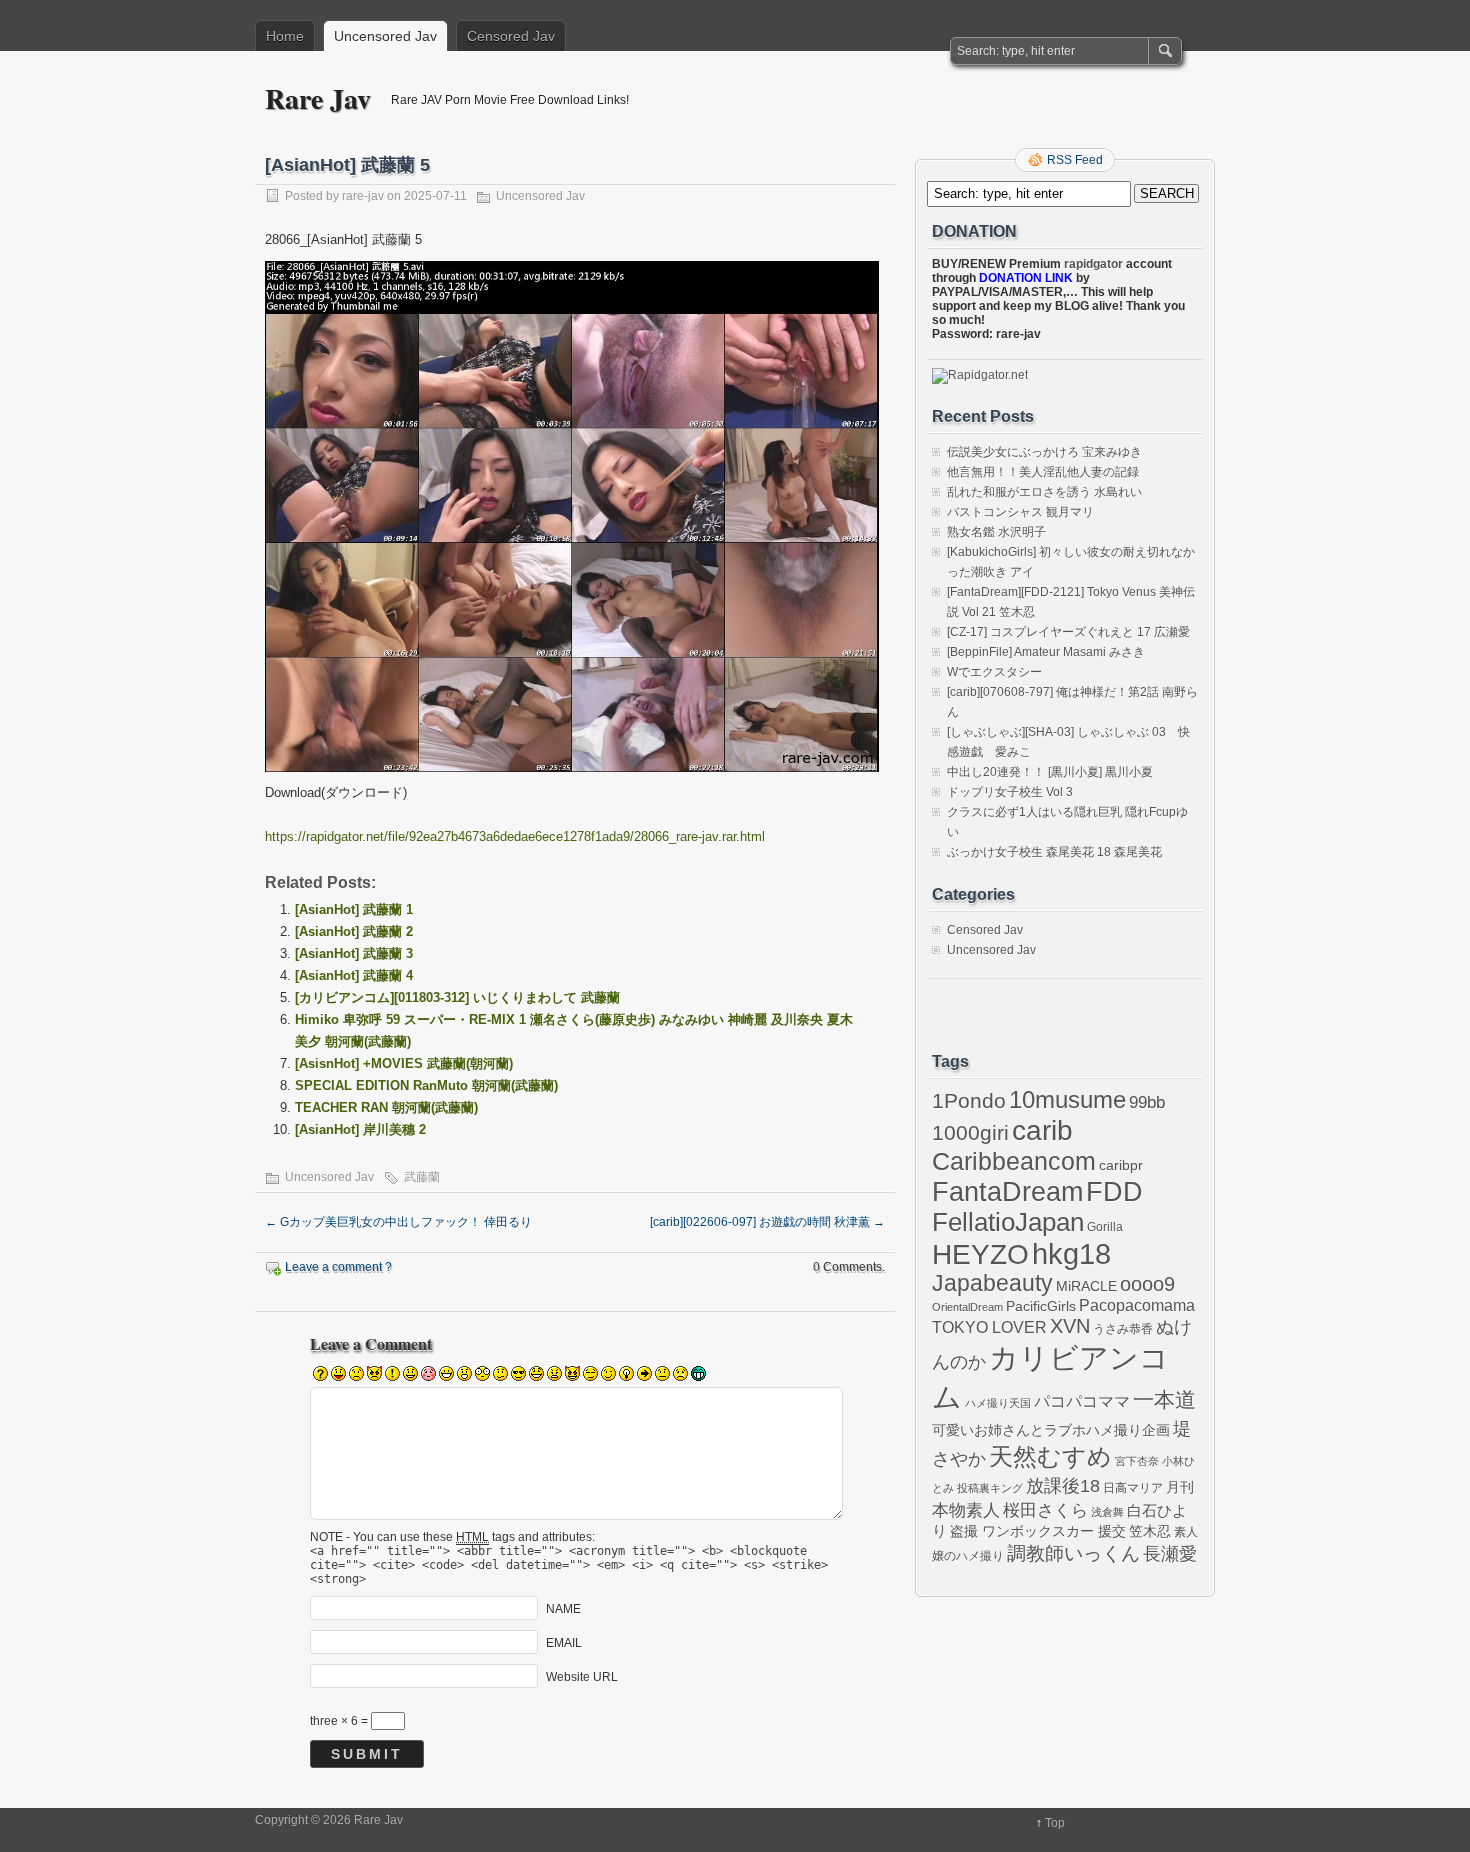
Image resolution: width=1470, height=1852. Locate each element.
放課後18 (1063, 1485)
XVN (1070, 1326)
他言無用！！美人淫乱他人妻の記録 (1043, 472)
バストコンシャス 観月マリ (1020, 512)
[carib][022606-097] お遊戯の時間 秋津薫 (767, 1222)
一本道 (1164, 1400)
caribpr (1121, 1165)
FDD (1114, 1192)
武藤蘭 (422, 1177)
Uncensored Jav (385, 36)
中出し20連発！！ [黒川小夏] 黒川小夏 (1050, 772)
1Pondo (969, 1100)
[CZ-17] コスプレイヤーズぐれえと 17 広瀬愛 (1068, 632)
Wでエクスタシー (994, 672)
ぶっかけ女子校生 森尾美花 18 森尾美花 (1054, 852)
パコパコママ (1082, 1401)
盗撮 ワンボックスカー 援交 (1038, 1531)
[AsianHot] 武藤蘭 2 (354, 931)
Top (1055, 1823)
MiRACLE (1086, 1286)
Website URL (582, 1676)
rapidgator (1093, 264)
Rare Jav (318, 98)
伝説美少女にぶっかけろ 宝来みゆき (1044, 452)
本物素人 (966, 1510)
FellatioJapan (1008, 1222)
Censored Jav (511, 36)
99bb (1147, 1102)
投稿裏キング (990, 1488)
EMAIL (564, 1642)
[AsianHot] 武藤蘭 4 (354, 975)
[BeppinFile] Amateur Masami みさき (1046, 652)
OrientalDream (967, 1307)
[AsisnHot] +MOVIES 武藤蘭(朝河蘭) (404, 1063)
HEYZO (980, 1254)
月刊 (1180, 1487)
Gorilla (1105, 1227)
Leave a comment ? (338, 1267)
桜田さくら (1045, 1510)
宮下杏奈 (1137, 1461)
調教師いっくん (1073, 1553)
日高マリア (1133, 1488)
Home (285, 36)
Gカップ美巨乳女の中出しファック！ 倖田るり (398, 1222)
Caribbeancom (1014, 1161)
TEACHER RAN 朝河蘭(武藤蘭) (386, 1107)
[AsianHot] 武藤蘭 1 (354, 909)
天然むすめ (1050, 1457)
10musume (1067, 1100)
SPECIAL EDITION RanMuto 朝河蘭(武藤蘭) (426, 1085)
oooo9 (1147, 1284)
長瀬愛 (1170, 1554)
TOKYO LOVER (989, 1327)
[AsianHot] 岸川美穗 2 (360, 1129)
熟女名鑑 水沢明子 (996, 532)
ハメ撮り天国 (998, 1403)
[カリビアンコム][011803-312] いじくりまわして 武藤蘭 (457, 997)
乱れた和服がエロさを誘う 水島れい (1044, 492)
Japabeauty (992, 1283)
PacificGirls (1041, 1306)
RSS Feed (1075, 160)
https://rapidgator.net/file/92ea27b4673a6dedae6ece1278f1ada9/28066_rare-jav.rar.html (515, 836)
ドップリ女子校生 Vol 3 (1010, 792)
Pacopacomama (1137, 1305)
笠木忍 (1150, 1531)
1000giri (970, 1132)
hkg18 (1071, 1253)
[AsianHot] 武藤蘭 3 (354, 953)
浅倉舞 (1107, 1512)
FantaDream (1007, 1191)
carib (1042, 1130)
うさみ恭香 (1123, 1329)
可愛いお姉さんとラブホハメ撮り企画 (1051, 1430)
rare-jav (363, 196)
